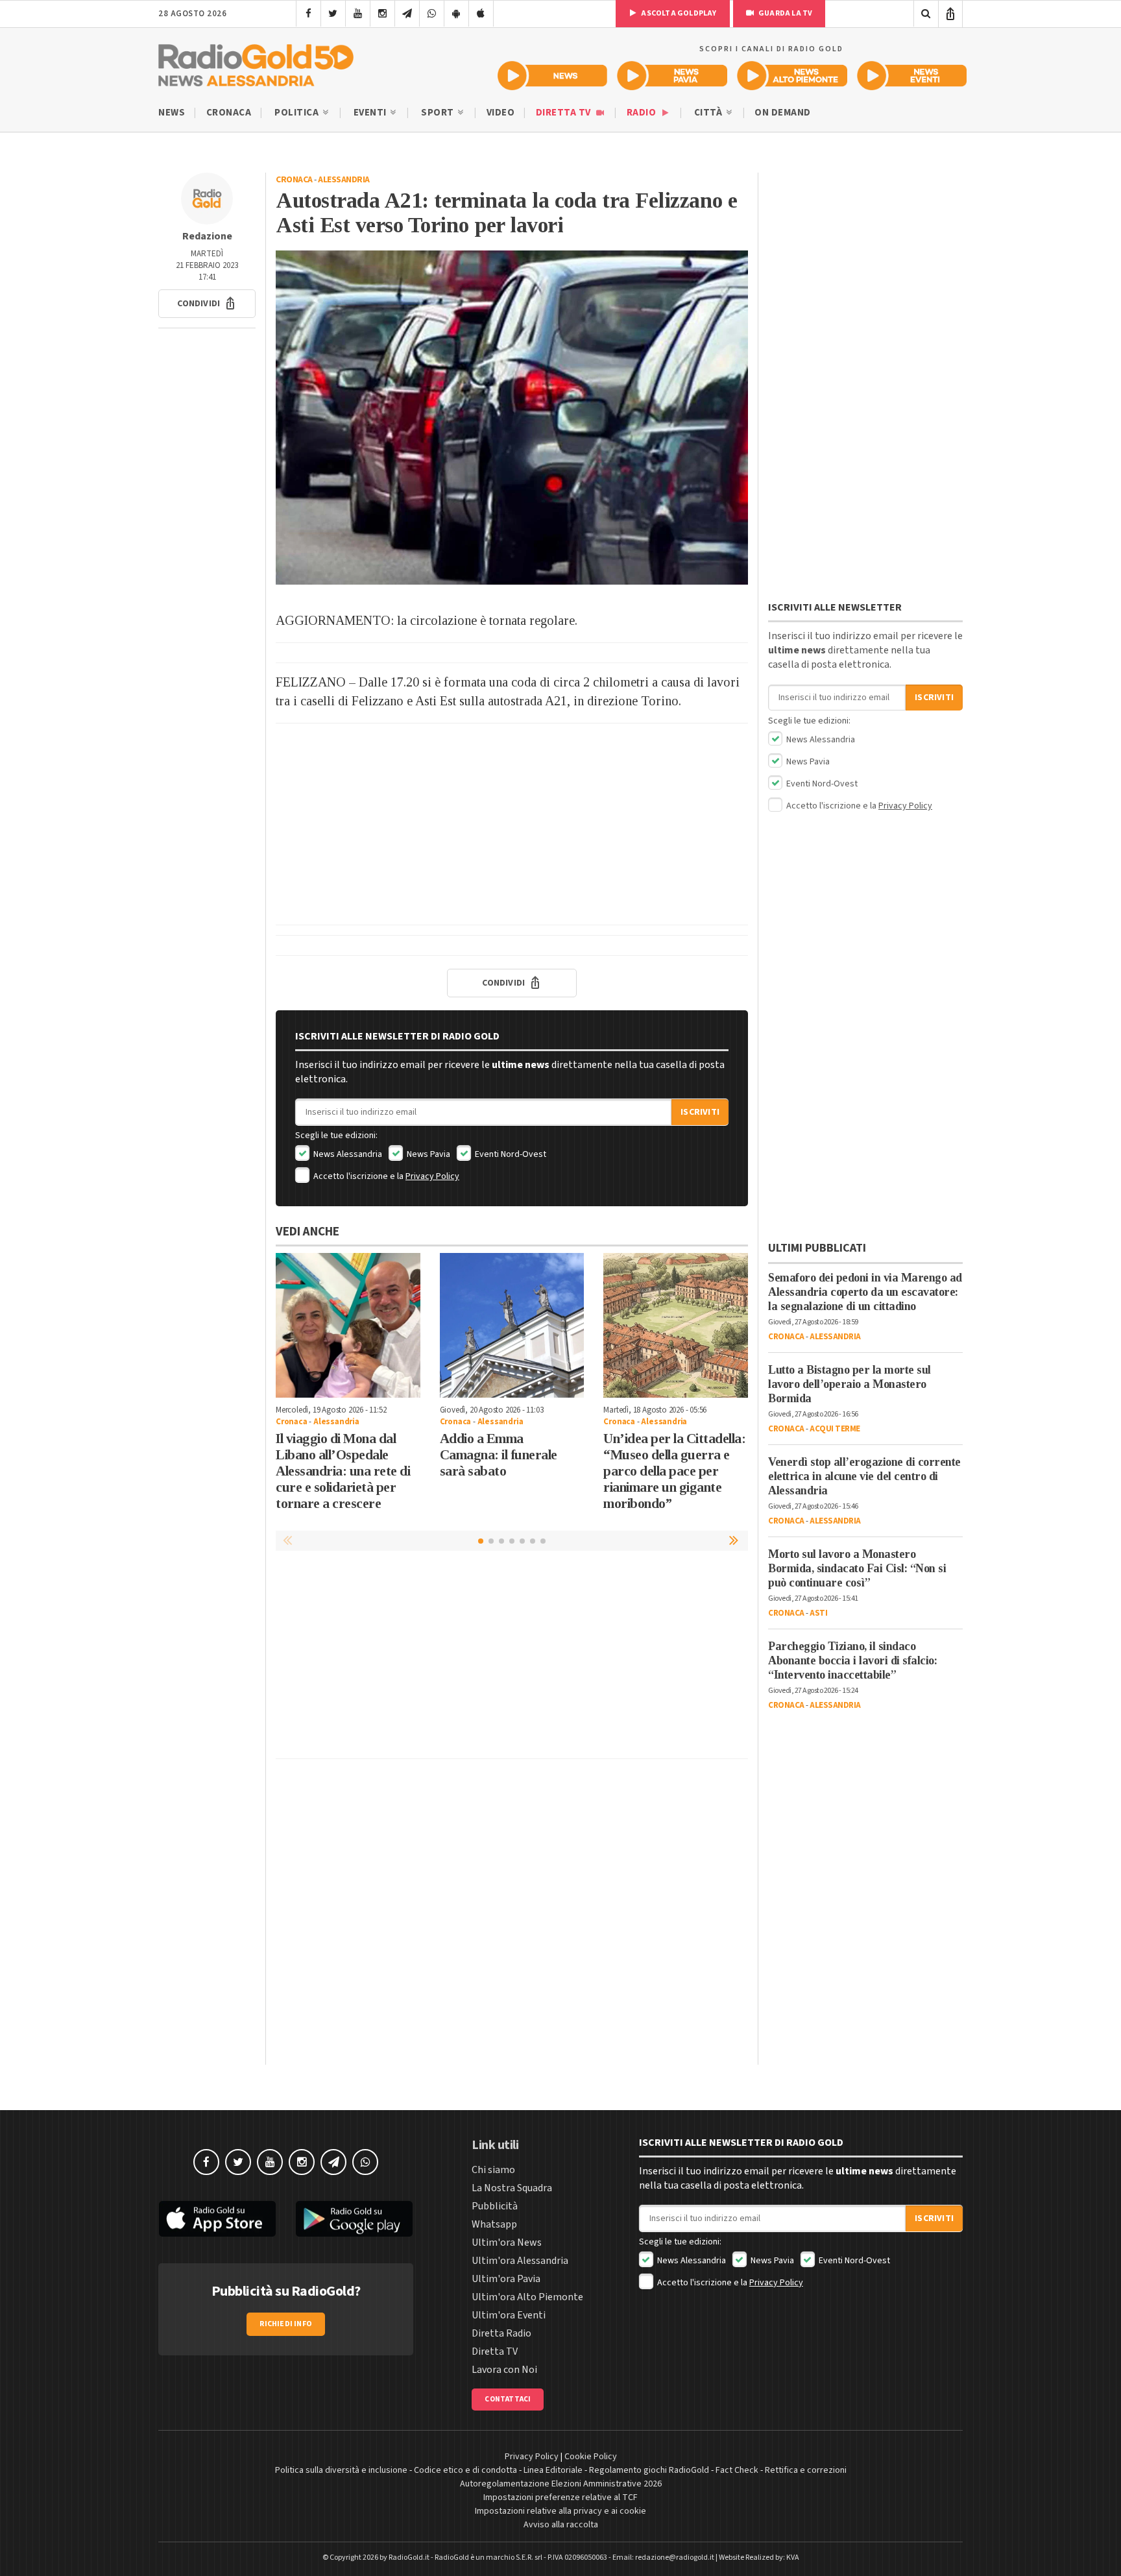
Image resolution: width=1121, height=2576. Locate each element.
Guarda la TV (785, 13)
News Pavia (428, 1154)
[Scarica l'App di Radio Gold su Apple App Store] (217, 2219)
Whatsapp (494, 2224)
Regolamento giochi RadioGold (649, 2470)
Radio (643, 113)
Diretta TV (565, 113)
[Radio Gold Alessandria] (256, 62)
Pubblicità (495, 2206)
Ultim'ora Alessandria (520, 2261)
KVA (793, 2558)
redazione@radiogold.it (675, 2558)
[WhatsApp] (432, 14)
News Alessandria (347, 1154)
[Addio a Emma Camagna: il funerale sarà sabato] (512, 1325)
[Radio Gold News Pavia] (672, 76)
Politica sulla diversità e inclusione (341, 2470)
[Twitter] (333, 14)
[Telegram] (407, 14)
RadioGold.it (409, 2558)
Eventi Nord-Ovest (510, 1154)
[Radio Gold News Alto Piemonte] (792, 76)
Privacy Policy (432, 1176)
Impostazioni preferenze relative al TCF (560, 2497)
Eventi (371, 113)
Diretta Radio (501, 2333)
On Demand (783, 113)
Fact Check (737, 2470)
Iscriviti (700, 1112)
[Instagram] (382, 14)
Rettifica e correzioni (806, 2470)
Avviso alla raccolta (561, 2525)
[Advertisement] (512, 824)
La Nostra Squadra (512, 2188)
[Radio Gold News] (552, 76)
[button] (207, 304)
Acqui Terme (835, 1429)
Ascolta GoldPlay (678, 13)
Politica (298, 113)
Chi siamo (493, 2170)
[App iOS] (481, 14)
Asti (818, 1613)
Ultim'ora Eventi (509, 2315)
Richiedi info (286, 2324)
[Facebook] (308, 14)
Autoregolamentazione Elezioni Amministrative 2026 (561, 2484)
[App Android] (456, 14)
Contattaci (508, 2399)
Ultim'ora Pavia (506, 2279)
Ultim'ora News (507, 2242)
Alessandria (344, 180)
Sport (439, 113)
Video (501, 113)
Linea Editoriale (553, 2470)
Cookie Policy (591, 2457)
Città (709, 113)
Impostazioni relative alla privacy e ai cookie (560, 2511)
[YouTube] (358, 14)
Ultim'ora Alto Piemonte (527, 2297)
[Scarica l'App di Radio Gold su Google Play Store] (355, 2219)
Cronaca (229, 113)
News (172, 113)
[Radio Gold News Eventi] (912, 76)
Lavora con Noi (504, 2370)
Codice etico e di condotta (465, 2470)
